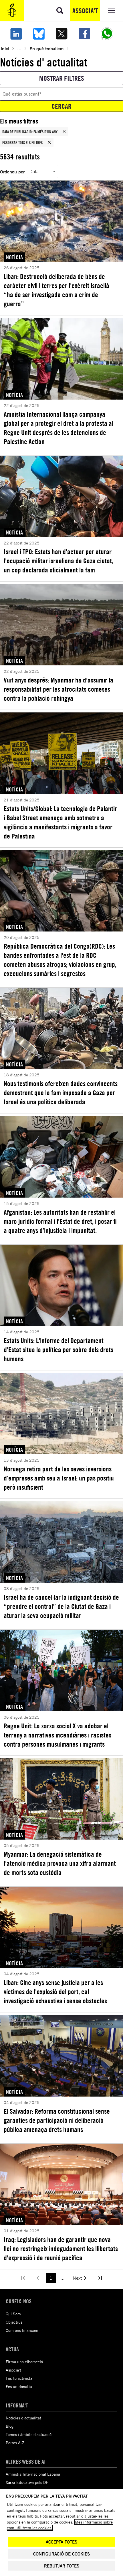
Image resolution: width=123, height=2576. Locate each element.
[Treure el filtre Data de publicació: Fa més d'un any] (64, 131)
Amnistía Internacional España (33, 2474)
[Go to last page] (100, 2278)
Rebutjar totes (62, 2566)
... (19, 48)
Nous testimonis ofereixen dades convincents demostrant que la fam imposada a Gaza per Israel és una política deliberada (61, 1093)
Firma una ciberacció (24, 2362)
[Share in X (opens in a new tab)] (61, 34)
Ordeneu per (12, 172)
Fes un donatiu (19, 2386)
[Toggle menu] (112, 11)
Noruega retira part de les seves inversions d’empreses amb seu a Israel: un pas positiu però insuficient (59, 1478)
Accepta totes (61, 2542)
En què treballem (46, 48)
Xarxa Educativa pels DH (27, 2482)
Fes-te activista (19, 2378)
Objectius (14, 2322)
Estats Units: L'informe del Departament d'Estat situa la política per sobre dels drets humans (58, 1350)
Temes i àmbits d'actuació (29, 2434)
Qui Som (13, 2314)
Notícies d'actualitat (23, 2418)
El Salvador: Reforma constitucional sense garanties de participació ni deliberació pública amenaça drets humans (57, 2120)
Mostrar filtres (62, 78)
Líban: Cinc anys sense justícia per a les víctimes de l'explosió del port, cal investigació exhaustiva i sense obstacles (55, 1992)
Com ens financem (22, 2330)
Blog (10, 2426)
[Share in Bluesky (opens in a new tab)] (39, 34)
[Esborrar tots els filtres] (49, 142)
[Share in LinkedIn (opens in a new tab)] (16, 34)
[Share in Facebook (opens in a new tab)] (84, 34)
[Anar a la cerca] (60, 11)
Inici (5, 48)
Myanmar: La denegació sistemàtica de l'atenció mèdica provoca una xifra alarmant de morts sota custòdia (60, 1863)
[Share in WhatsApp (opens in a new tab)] (107, 34)
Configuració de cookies (61, 2554)
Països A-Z (15, 2443)
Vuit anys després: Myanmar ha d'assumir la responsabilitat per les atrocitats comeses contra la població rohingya (58, 689)
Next (77, 2278)
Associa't (85, 11)
